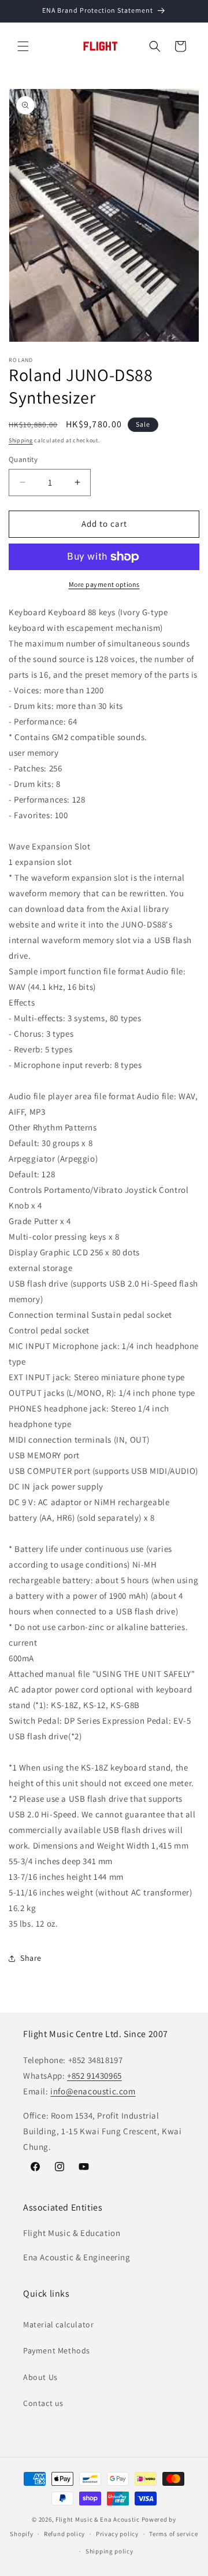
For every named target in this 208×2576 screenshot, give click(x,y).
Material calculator (58, 2324)
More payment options (104, 584)
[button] (23, 46)
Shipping (21, 440)
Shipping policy (109, 2551)
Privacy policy (117, 2534)
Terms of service (173, 2534)
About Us (40, 2377)
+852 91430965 (94, 2076)
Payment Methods (57, 2350)
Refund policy (64, 2534)
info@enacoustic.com (93, 2091)
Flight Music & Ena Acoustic (99, 2519)
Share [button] (31, 1958)
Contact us (43, 2403)
